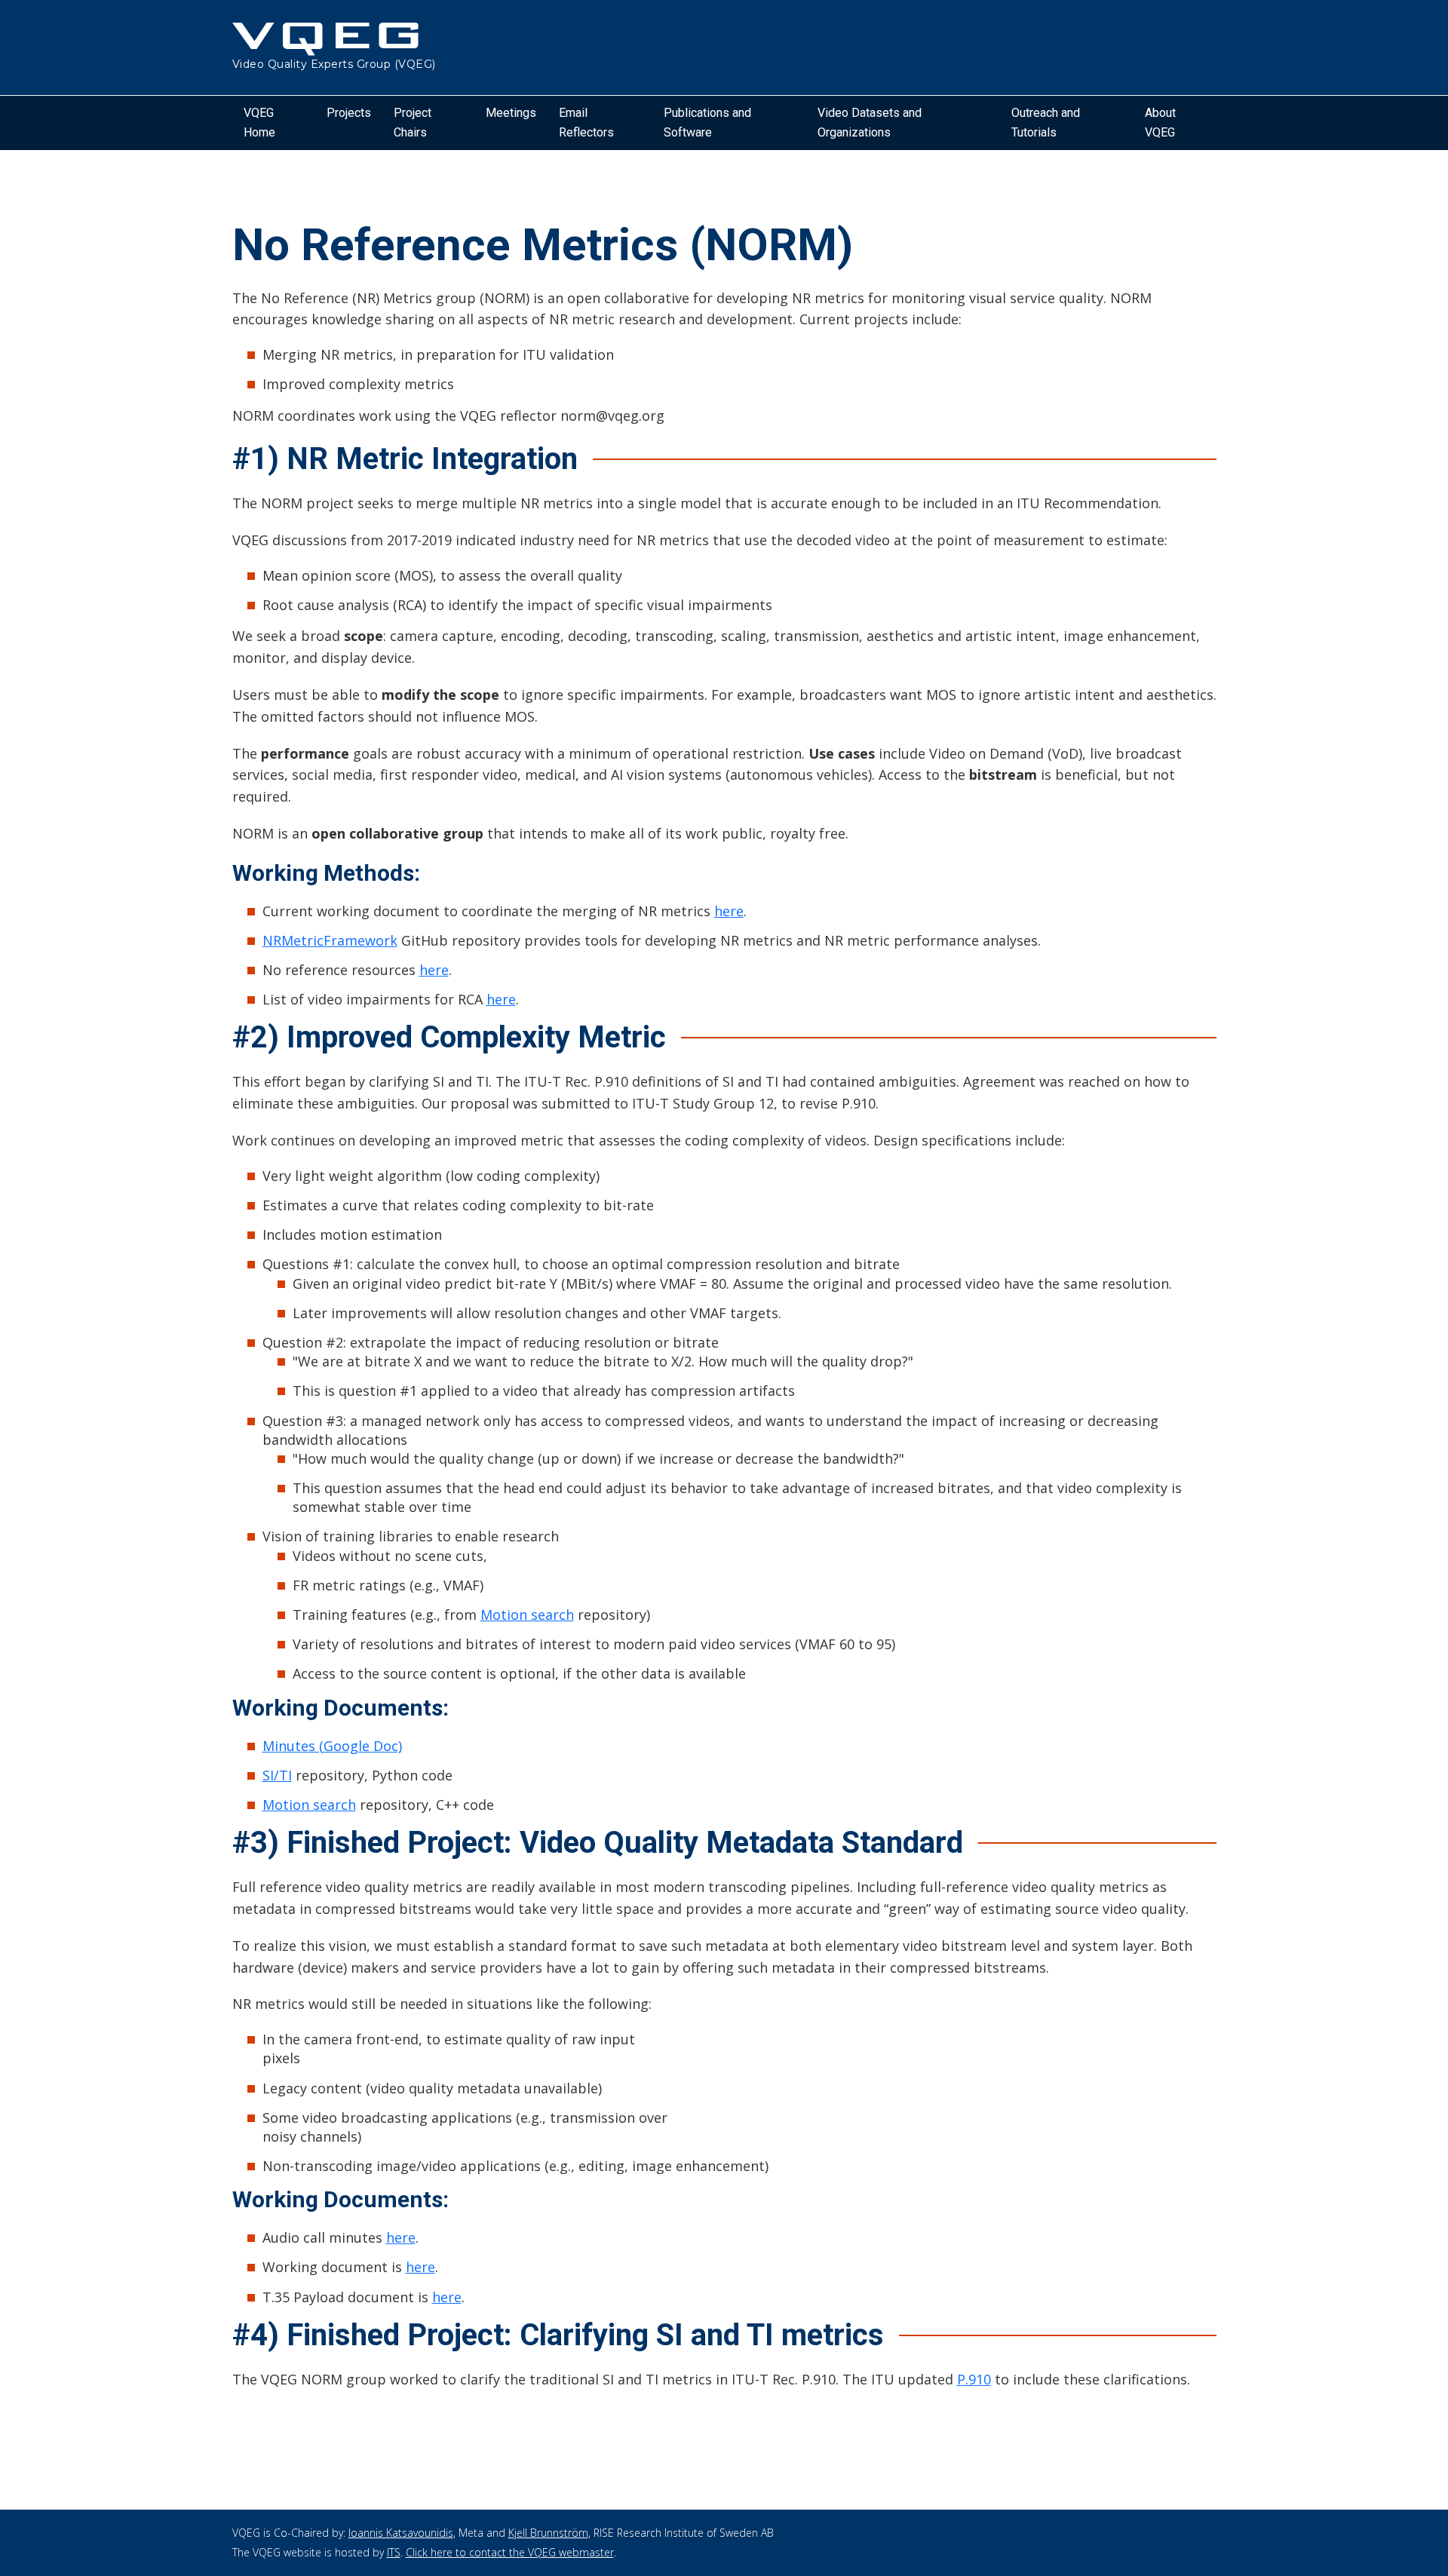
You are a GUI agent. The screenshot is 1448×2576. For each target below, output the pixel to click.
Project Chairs (413, 123)
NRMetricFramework (330, 940)
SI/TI (277, 1775)
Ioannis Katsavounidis (401, 2533)
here (729, 911)
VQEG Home (259, 123)
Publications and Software (707, 123)
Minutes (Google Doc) (332, 1746)
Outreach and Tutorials (1046, 123)
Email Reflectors (586, 123)
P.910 (974, 2379)
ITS (394, 2552)
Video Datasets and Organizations (870, 123)
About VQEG (1160, 123)
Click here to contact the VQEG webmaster (510, 2552)
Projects (349, 113)
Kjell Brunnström (548, 2533)
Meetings (511, 113)
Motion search (527, 1615)
